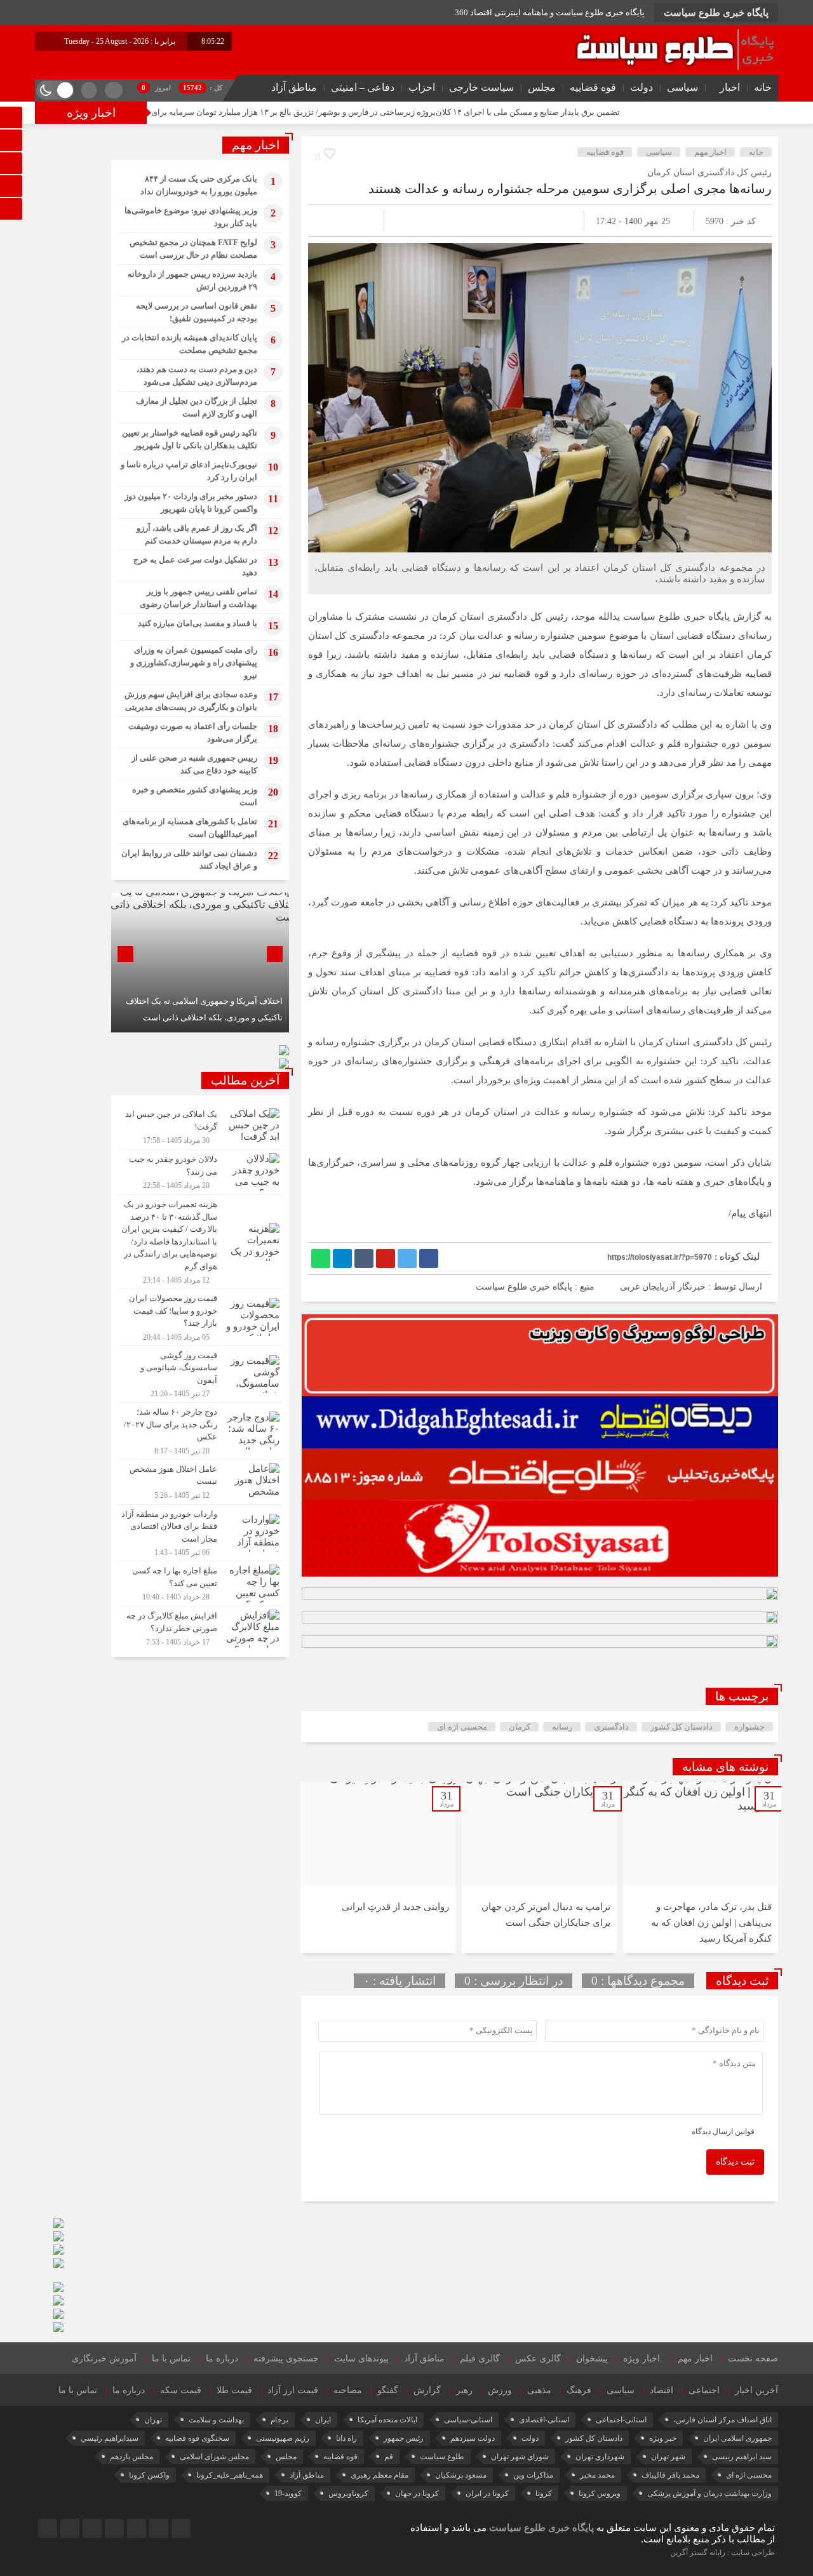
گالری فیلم (480, 2359)
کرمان (520, 1727)
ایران (323, 2420)
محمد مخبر (597, 2475)
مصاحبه (348, 2390)
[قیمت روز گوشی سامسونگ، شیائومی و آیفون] (200, 1374)
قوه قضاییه (593, 87)
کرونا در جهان (417, 2493)
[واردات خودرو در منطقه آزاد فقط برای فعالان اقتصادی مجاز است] (200, 1533)
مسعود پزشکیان (461, 2475)
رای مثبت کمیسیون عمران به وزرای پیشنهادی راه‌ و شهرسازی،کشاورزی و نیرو (194, 663)
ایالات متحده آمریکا (387, 2420)
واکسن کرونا (149, 2475)
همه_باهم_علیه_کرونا (230, 2475)
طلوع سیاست (442, 2457)
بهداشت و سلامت (216, 2420)
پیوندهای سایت (361, 2359)
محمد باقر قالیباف (670, 2475)
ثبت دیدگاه (735, 2162)
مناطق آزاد (294, 87)
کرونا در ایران (487, 2493)
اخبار (730, 87)
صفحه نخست (753, 2359)
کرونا (544, 2493)
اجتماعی (704, 2390)
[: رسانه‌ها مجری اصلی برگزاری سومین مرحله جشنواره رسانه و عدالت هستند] (333, 221)
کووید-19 (288, 2493)
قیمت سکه (181, 2390)
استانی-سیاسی (468, 2420)
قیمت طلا (234, 2390)
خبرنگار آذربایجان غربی (663, 1287)
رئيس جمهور (404, 2438)
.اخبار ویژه (643, 2359)
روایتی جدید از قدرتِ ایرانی (395, 1907)
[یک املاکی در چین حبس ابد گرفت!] (200, 1127)
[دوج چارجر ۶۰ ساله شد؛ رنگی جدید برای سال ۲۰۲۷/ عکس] (200, 1431)
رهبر (464, 2390)
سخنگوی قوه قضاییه (197, 2438)
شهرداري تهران (600, 2457)
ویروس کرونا (600, 2493)
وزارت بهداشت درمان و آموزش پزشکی (709, 2493)
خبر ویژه (663, 2438)
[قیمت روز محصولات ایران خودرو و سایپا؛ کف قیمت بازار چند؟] (200, 1317)
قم (389, 2457)
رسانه (562, 1727)
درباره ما (222, 2359)
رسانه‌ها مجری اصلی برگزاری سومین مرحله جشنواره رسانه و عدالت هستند (570, 189)
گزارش (427, 2390)
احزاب (422, 87)
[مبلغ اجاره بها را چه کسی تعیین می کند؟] (200, 1584)
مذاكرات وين (533, 2475)
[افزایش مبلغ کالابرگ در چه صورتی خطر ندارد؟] (200, 1627)
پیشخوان (592, 2359)
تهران (153, 2420)
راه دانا (346, 2438)
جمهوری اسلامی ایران (737, 2438)
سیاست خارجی (481, 87)
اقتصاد (662, 2390)
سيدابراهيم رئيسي (110, 2438)
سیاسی (682, 87)
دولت (642, 87)
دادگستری (611, 1727)
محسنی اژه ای (462, 1727)
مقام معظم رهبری (380, 2475)
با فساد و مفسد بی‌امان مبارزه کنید (198, 623)
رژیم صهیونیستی (283, 2438)
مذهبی (539, 2390)
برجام (279, 2420)
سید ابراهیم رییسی (742, 2457)
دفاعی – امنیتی (363, 87)
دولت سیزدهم (473, 2438)
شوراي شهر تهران (520, 2457)
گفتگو (388, 2390)
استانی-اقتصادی (544, 2420)
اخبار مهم (710, 152)
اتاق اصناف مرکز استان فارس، (722, 2420)
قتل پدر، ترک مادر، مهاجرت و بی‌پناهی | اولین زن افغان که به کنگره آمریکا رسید (711, 1923)
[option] (701, 1867)
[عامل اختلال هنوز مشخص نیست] (200, 1482)
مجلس (542, 87)
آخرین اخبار (756, 2390)
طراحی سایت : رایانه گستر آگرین (722, 2553)
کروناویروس (348, 2493)
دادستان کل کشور (682, 1727)
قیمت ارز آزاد (293, 2390)
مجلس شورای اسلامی (214, 2457)
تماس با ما (171, 2359)
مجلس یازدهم (131, 2457)
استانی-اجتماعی (621, 2420)
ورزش (500, 2390)
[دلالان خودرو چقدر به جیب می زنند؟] (200, 1172)
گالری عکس (538, 2359)
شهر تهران (668, 2457)
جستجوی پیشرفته (286, 2359)
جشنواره (749, 1727)
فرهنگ (579, 2390)
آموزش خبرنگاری (104, 2359)
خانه (763, 87)
